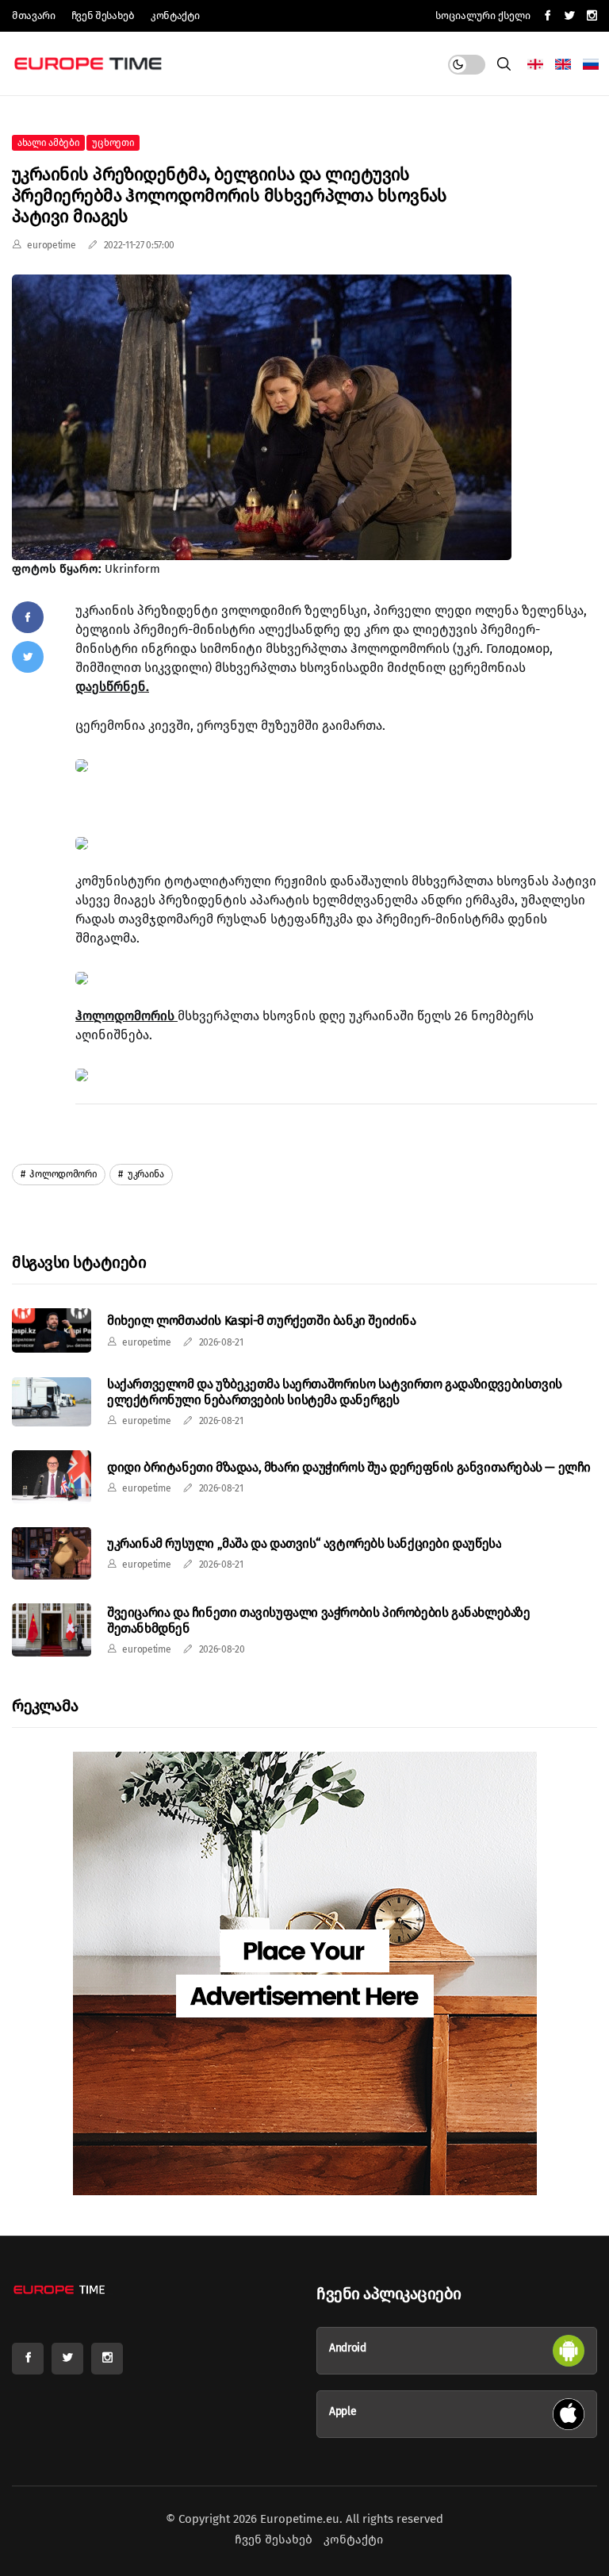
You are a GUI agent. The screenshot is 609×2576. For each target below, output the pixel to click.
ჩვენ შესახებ (103, 15)
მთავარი (34, 15)
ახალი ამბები (48, 143)
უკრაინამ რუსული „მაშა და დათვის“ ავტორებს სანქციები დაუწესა (304, 1543)
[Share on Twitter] (28, 657)
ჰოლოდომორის (126, 1016)
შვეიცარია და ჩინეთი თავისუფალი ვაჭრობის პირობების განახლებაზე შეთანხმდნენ (319, 1620)
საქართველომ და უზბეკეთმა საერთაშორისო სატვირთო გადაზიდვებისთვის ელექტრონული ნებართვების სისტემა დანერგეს (335, 1392)
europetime (51, 245)
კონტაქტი (175, 15)
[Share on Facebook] (28, 617)
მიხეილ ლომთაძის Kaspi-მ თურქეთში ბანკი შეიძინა (262, 1321)
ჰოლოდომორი (63, 1174)
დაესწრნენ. (112, 687)
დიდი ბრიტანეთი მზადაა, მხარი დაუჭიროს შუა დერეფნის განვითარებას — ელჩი (349, 1467)
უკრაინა (145, 1174)
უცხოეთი (113, 143)
